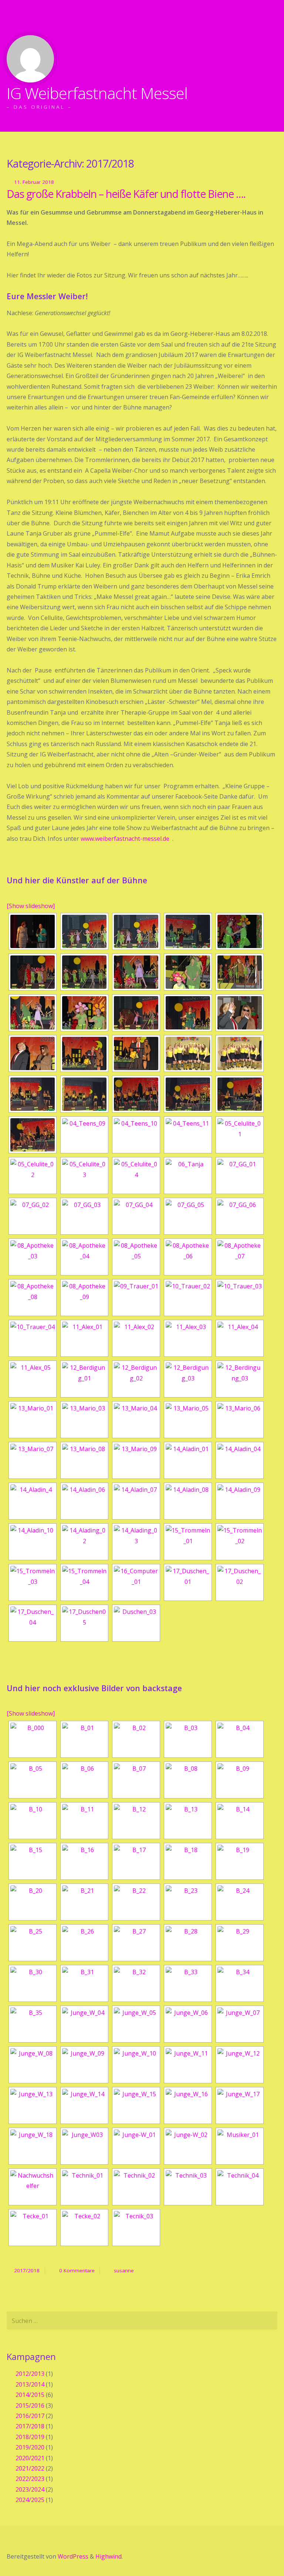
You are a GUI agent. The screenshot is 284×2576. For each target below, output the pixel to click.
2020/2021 (30, 2458)
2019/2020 (30, 2447)
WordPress (73, 2556)
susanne (124, 2270)
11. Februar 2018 (34, 182)
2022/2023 (30, 2479)
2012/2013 (30, 2374)
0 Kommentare (77, 2270)
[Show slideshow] (31, 906)
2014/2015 (30, 2395)
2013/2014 (30, 2384)
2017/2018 (27, 2270)
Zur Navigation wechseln (14, 17)
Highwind (109, 2556)
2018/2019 (30, 2437)
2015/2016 (30, 2405)
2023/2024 (30, 2489)
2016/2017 (30, 2416)
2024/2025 (30, 2500)
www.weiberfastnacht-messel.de (125, 839)
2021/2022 (30, 2468)
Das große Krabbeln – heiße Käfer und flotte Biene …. (126, 194)
